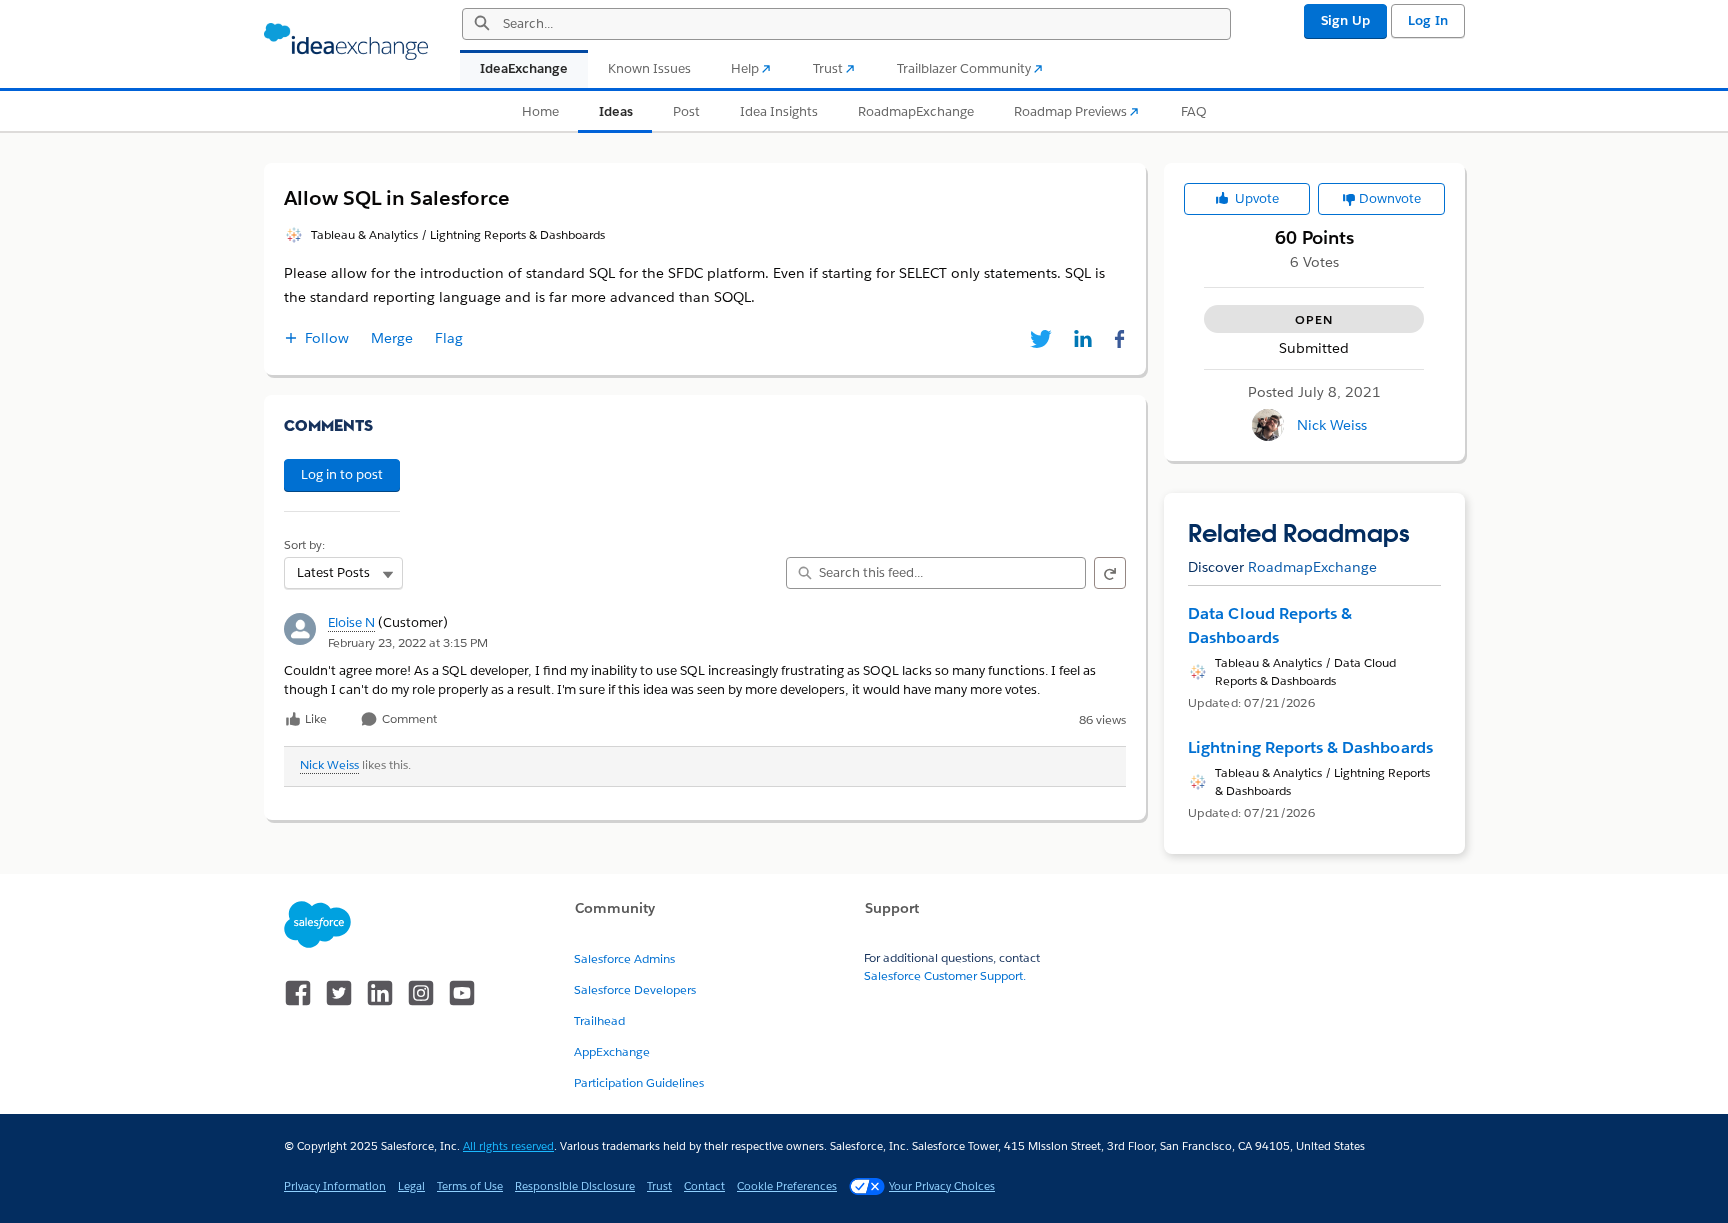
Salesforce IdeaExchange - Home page (346, 42)
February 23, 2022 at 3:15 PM (408, 642)
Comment (408, 719)
